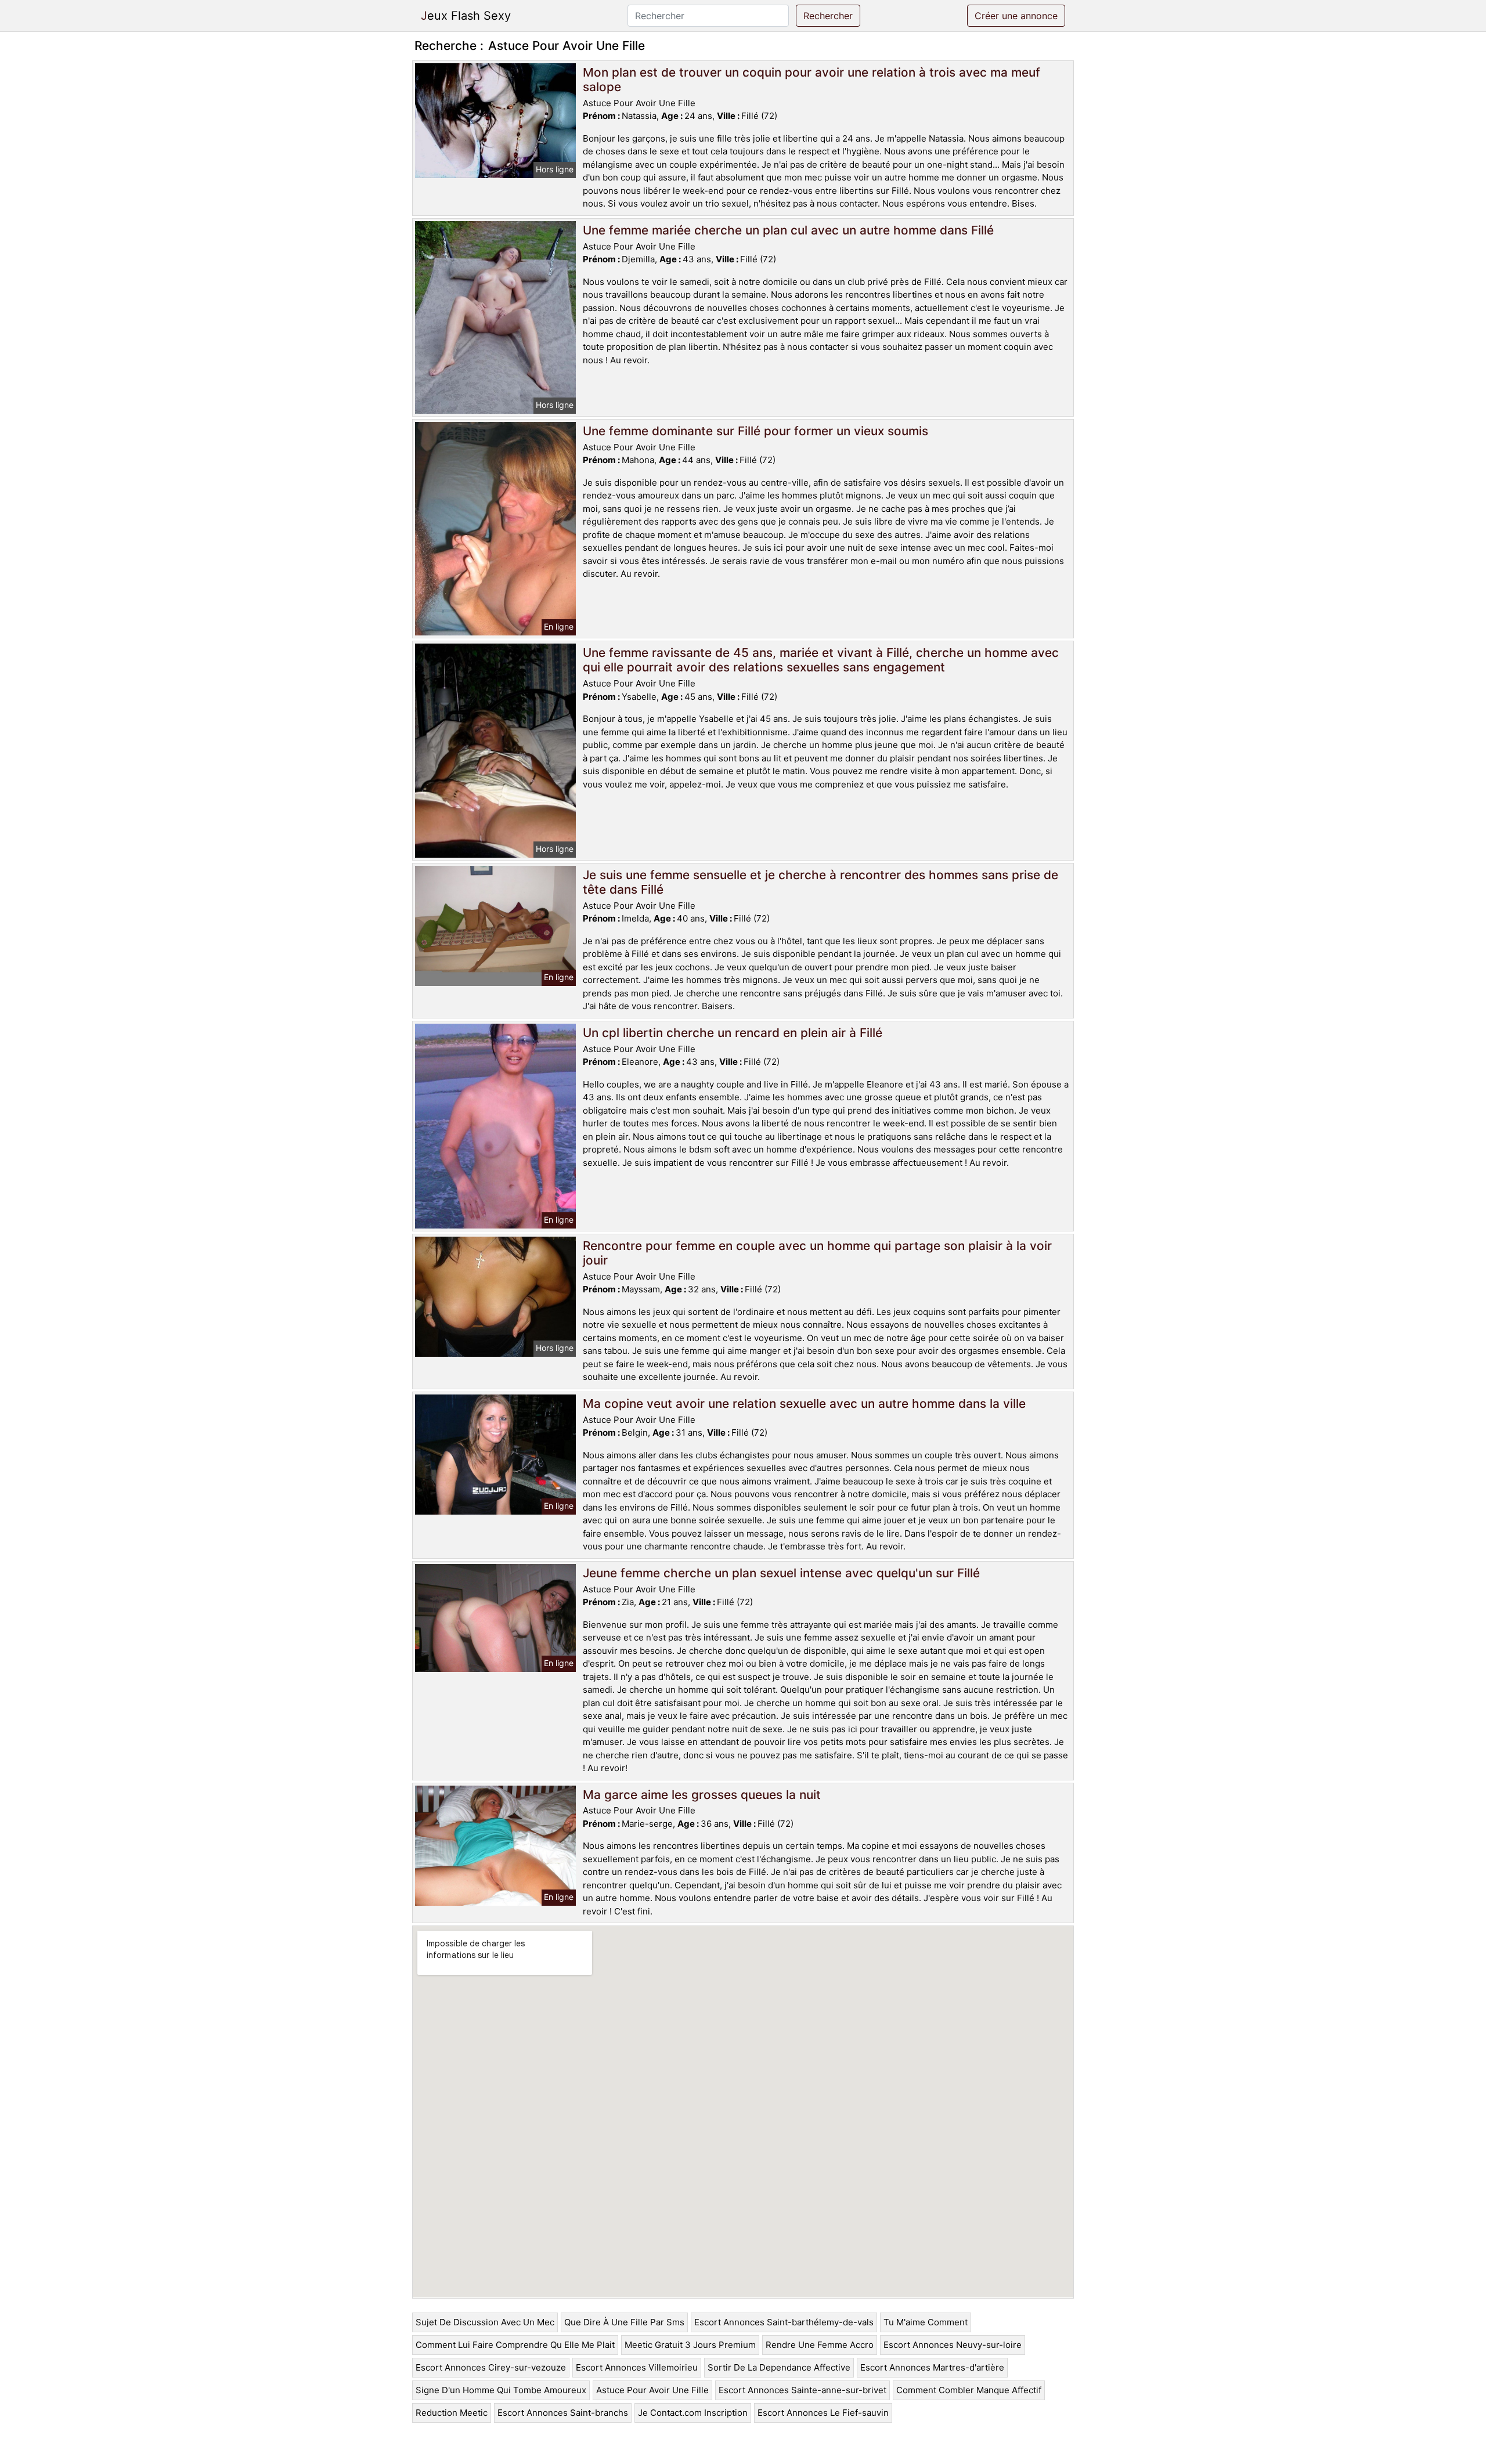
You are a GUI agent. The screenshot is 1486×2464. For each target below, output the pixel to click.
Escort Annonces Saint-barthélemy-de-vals (784, 2322)
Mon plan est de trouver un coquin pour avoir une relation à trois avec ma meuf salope (811, 80)
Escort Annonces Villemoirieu (637, 2367)
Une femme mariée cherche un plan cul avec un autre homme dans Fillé (788, 230)
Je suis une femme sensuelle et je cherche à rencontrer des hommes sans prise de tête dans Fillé (820, 882)
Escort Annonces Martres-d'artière (932, 2367)
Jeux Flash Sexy (466, 16)
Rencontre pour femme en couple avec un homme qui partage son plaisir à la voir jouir (817, 1253)
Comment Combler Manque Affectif (969, 2390)
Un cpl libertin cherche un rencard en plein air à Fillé (733, 1033)
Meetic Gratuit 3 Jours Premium (690, 2345)
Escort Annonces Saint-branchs (563, 2413)
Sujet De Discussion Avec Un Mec (485, 2322)
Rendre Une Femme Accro (820, 2345)
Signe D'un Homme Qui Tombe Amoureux (501, 2390)
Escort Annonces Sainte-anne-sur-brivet (802, 2390)
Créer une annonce (1016, 16)
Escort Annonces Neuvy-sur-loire (953, 2345)
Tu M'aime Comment (926, 2322)
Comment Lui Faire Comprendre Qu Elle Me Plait (515, 2345)
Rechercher (828, 16)
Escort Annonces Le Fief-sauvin (823, 2413)
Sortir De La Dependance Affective (779, 2367)
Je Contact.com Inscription (693, 2413)
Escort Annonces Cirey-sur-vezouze (491, 2367)
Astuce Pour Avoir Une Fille (652, 2390)
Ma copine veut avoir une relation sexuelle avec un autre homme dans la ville (804, 1403)
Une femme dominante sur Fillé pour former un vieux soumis (755, 431)
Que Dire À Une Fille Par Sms (624, 2322)
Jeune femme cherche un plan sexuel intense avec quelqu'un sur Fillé (781, 1573)
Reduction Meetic (452, 2413)
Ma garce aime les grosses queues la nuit (702, 1795)
